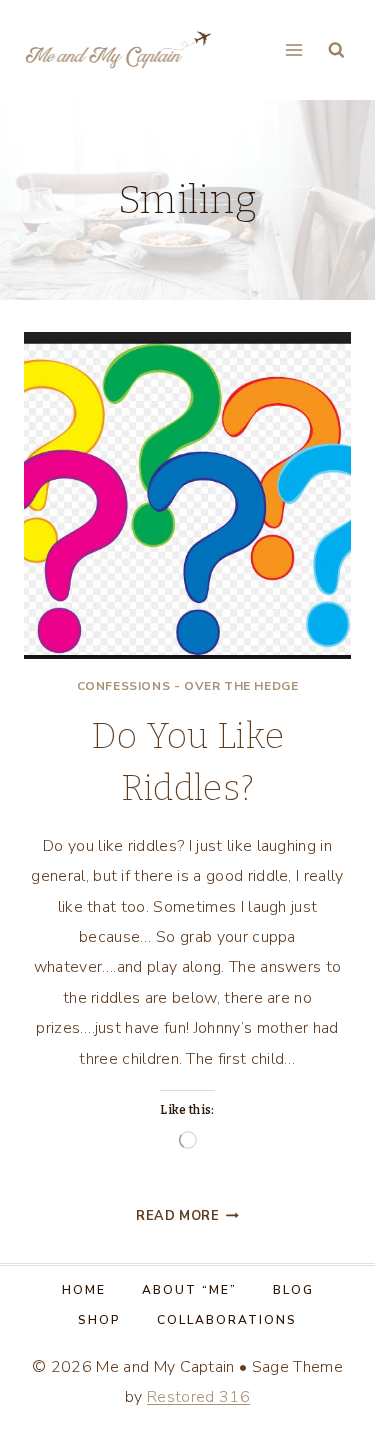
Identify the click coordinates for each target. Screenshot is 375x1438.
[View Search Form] (336, 50)
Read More (187, 1216)
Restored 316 (198, 1397)
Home (84, 1290)
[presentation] (187, 495)
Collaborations (227, 1320)
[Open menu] (293, 49)
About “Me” (189, 1290)
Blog (293, 1290)
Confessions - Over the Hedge (188, 686)
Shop (99, 1320)
